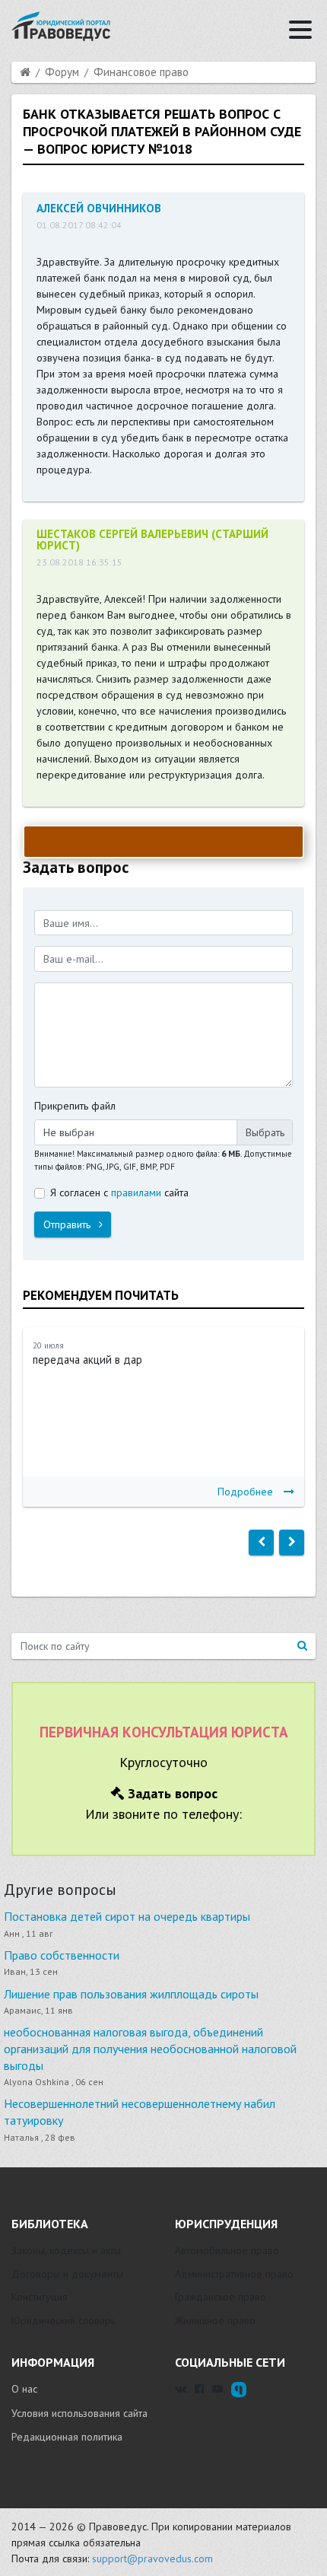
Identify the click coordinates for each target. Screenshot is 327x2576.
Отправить (68, 1224)
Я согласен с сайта (119, 1192)
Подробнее (245, 1492)
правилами (136, 1192)
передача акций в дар (87, 1360)
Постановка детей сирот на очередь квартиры (127, 1916)
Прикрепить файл (75, 1106)
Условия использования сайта (79, 2413)
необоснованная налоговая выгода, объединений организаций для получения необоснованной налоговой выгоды (150, 2048)
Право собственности (62, 1955)
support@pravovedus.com (152, 2558)
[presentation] (261, 1543)
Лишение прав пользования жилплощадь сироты (131, 1994)
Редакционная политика (67, 2437)
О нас (24, 2389)
